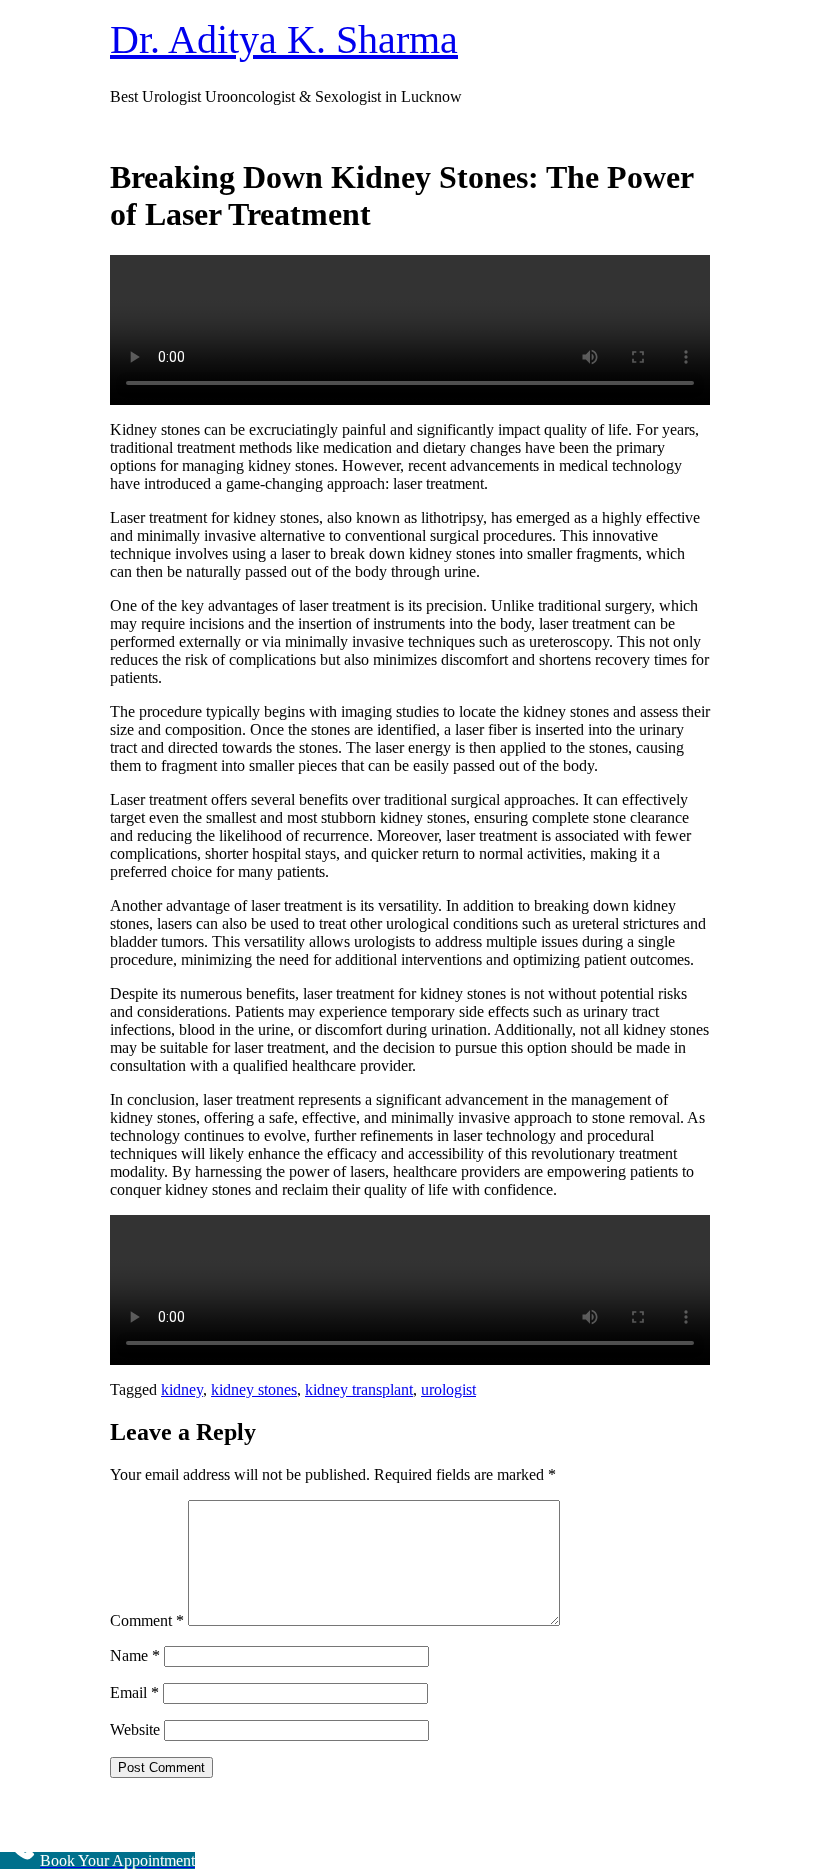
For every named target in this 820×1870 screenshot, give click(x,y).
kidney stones (254, 1389)
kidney (182, 1389)
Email (134, 1692)
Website (135, 1729)
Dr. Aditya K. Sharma (284, 39)
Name (135, 1655)
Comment (147, 1620)
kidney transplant (359, 1389)
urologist (448, 1389)
